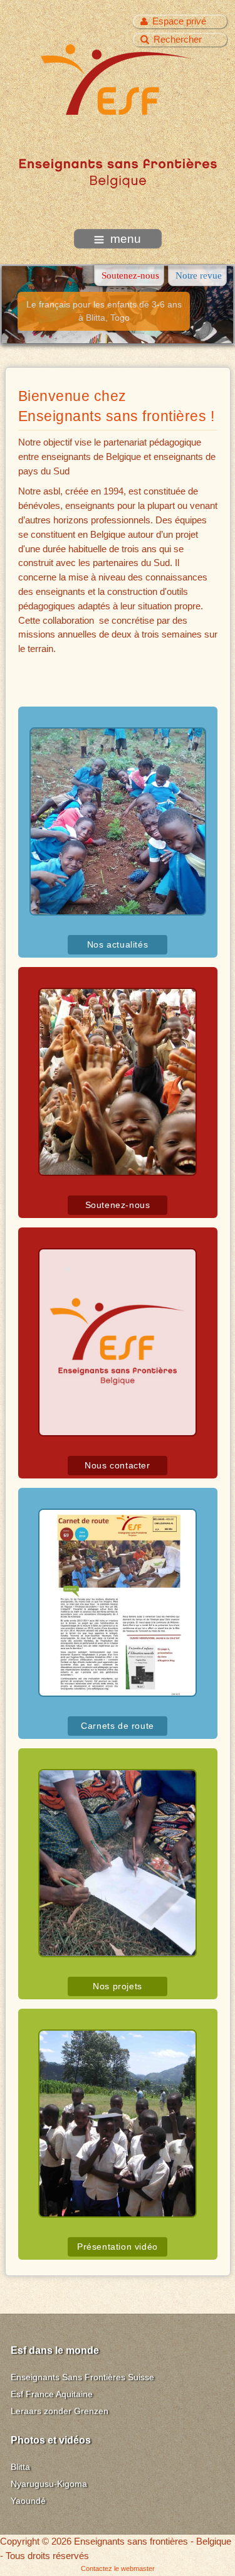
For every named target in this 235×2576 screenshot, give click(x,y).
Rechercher (178, 39)
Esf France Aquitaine (52, 2394)
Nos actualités (118, 945)
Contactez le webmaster (118, 2568)
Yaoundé (28, 2501)
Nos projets (118, 1986)
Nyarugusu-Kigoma (49, 2484)
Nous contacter (117, 1466)
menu (126, 239)
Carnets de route (118, 1726)
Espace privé (179, 21)
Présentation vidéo (118, 2247)
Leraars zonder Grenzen (60, 2411)
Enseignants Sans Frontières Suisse (82, 2377)
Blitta (20, 2467)
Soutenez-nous (118, 1205)
